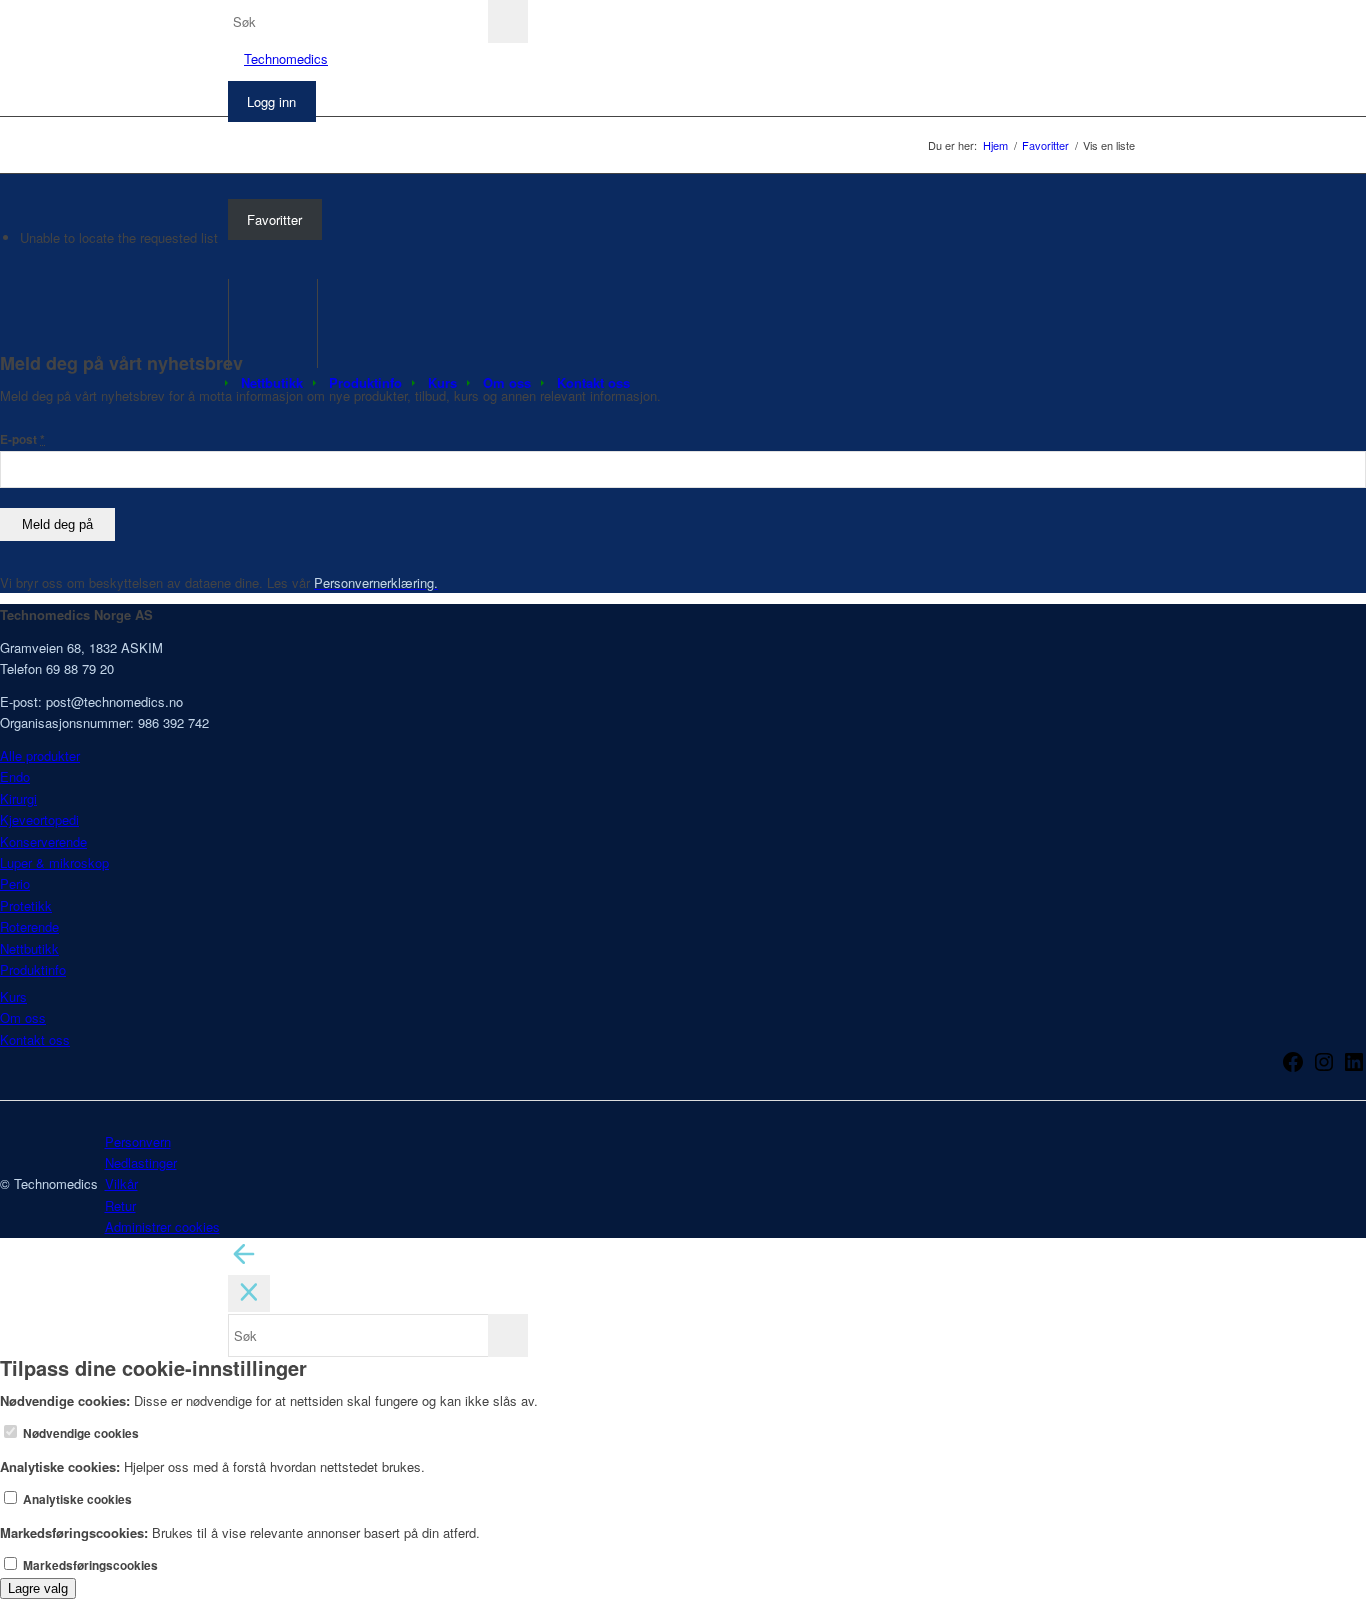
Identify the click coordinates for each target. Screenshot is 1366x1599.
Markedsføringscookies (89, 1565)
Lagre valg (38, 1588)
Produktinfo (33, 969)
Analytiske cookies (76, 1499)
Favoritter (274, 219)
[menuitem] (272, 383)
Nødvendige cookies (79, 1433)
